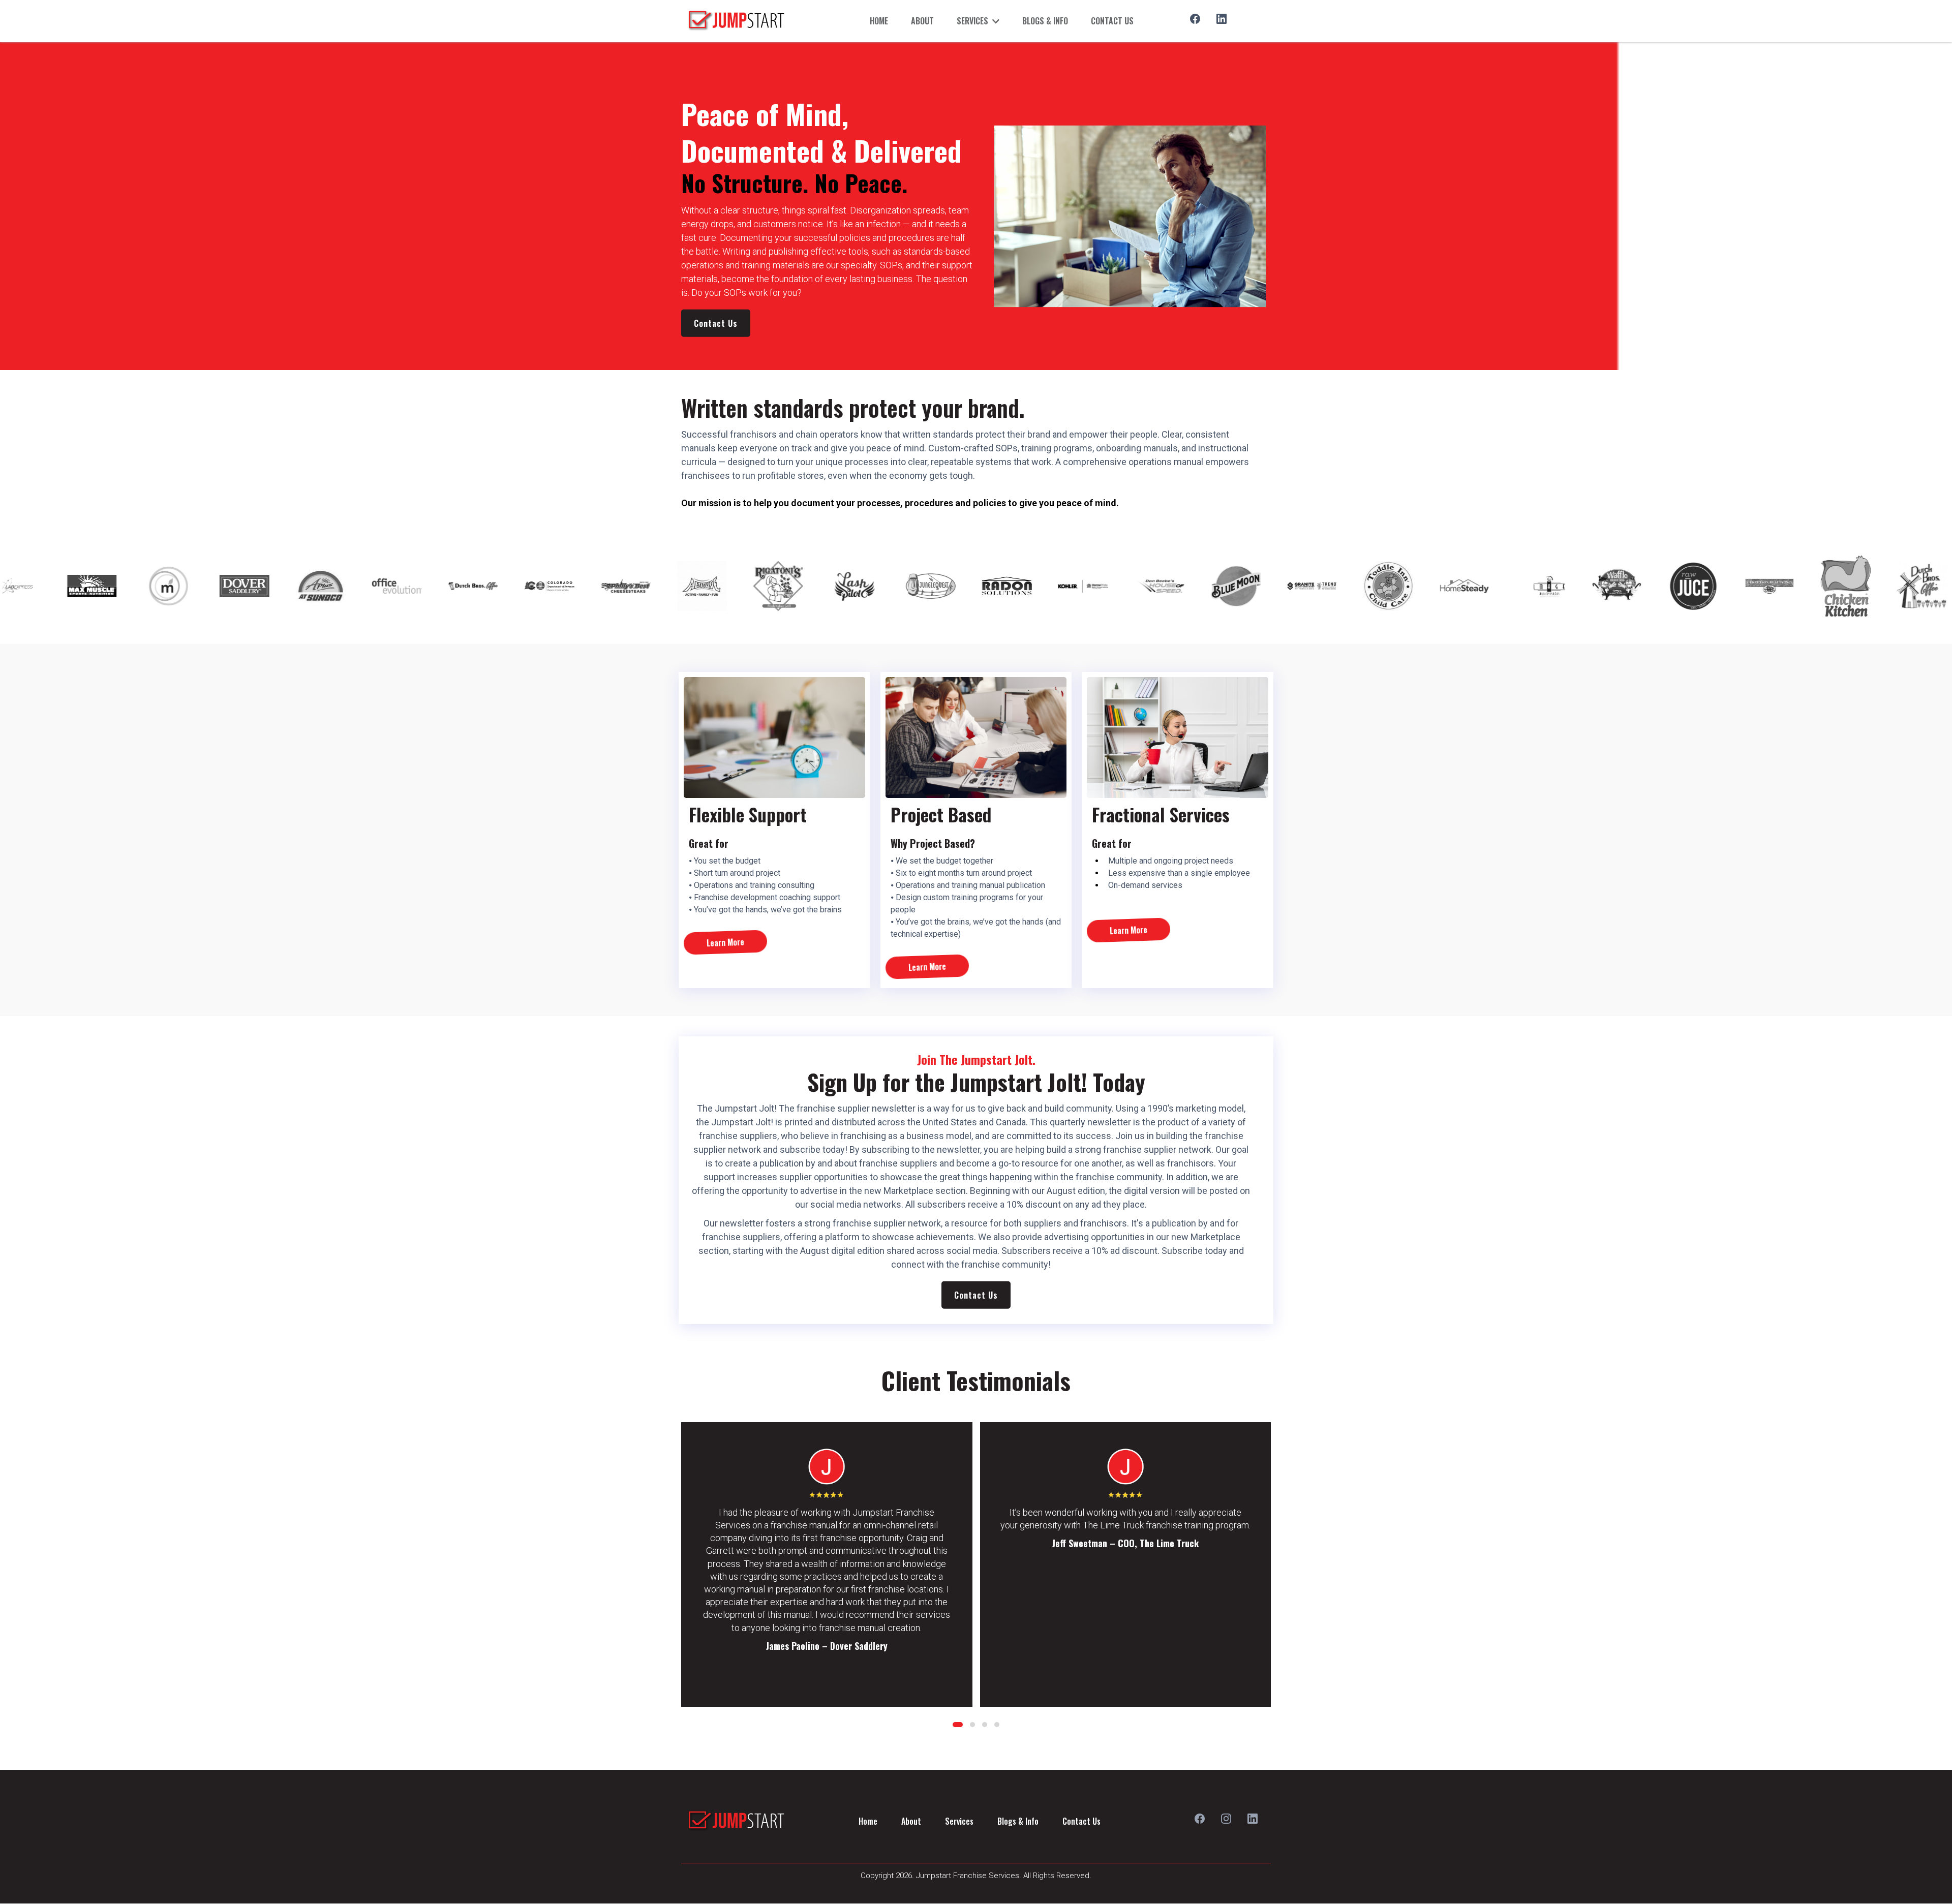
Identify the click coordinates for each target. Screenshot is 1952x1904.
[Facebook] (1195, 19)
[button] (958, 1725)
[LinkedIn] (1222, 19)
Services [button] (973, 21)
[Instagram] (1226, 1819)
